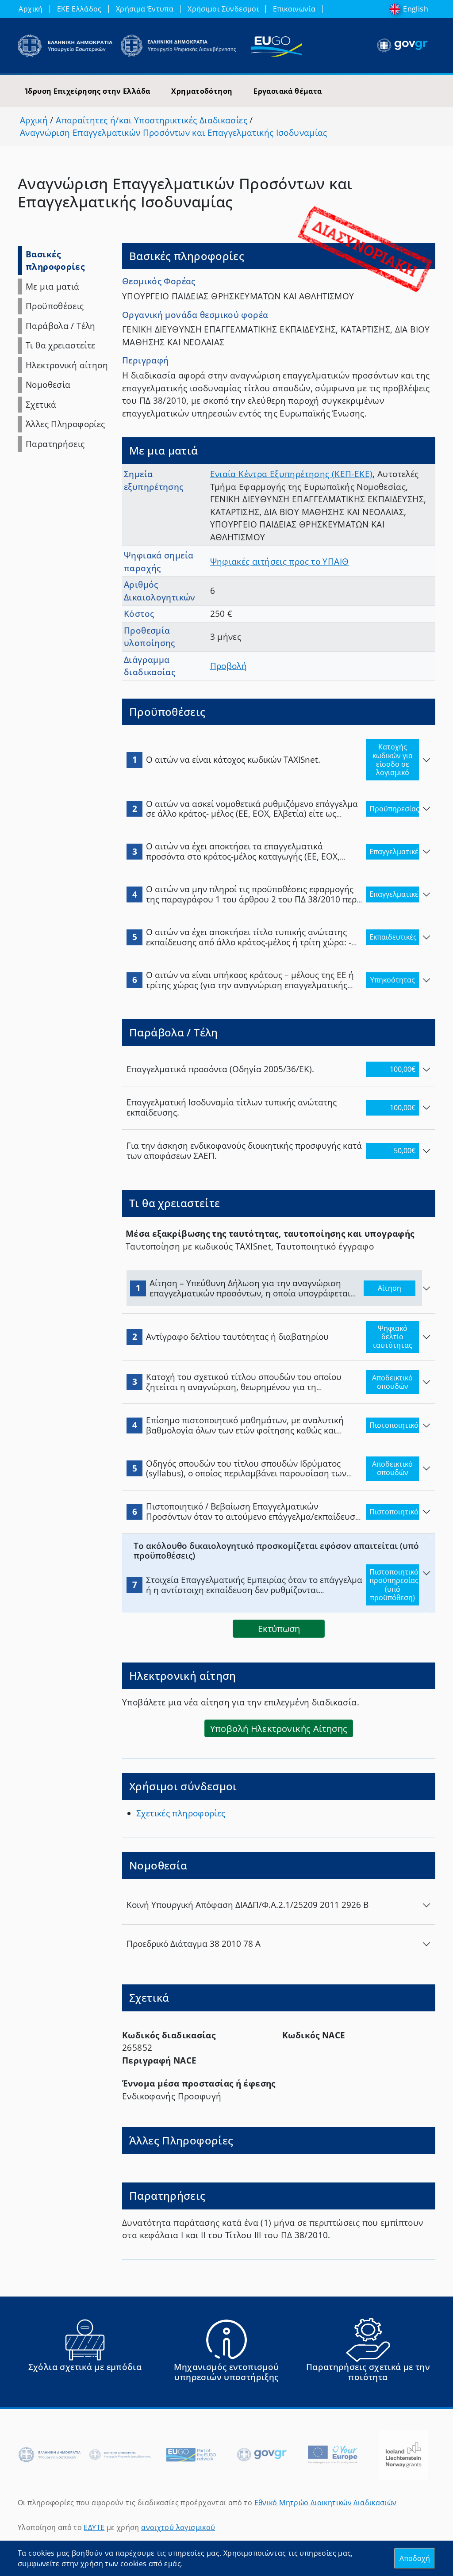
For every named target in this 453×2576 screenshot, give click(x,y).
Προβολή (229, 666)
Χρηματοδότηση (202, 91)
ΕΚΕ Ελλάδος (79, 9)
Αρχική (31, 9)
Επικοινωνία (294, 9)
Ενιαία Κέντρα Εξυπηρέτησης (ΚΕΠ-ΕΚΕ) (292, 474)
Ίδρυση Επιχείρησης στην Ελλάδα (87, 91)
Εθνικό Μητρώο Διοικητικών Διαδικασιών (326, 2503)
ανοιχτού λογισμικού (178, 2527)
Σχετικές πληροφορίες (181, 1813)
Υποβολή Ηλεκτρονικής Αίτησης (279, 1728)
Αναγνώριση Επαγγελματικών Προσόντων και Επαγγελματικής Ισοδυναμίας (174, 133)
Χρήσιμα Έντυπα (145, 9)
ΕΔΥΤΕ (94, 2527)
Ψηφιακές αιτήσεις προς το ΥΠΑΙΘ (280, 562)
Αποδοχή (415, 2558)
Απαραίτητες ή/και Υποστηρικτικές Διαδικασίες (152, 120)
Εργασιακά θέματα (288, 91)
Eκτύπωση (279, 1628)
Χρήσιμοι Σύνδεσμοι (223, 9)
